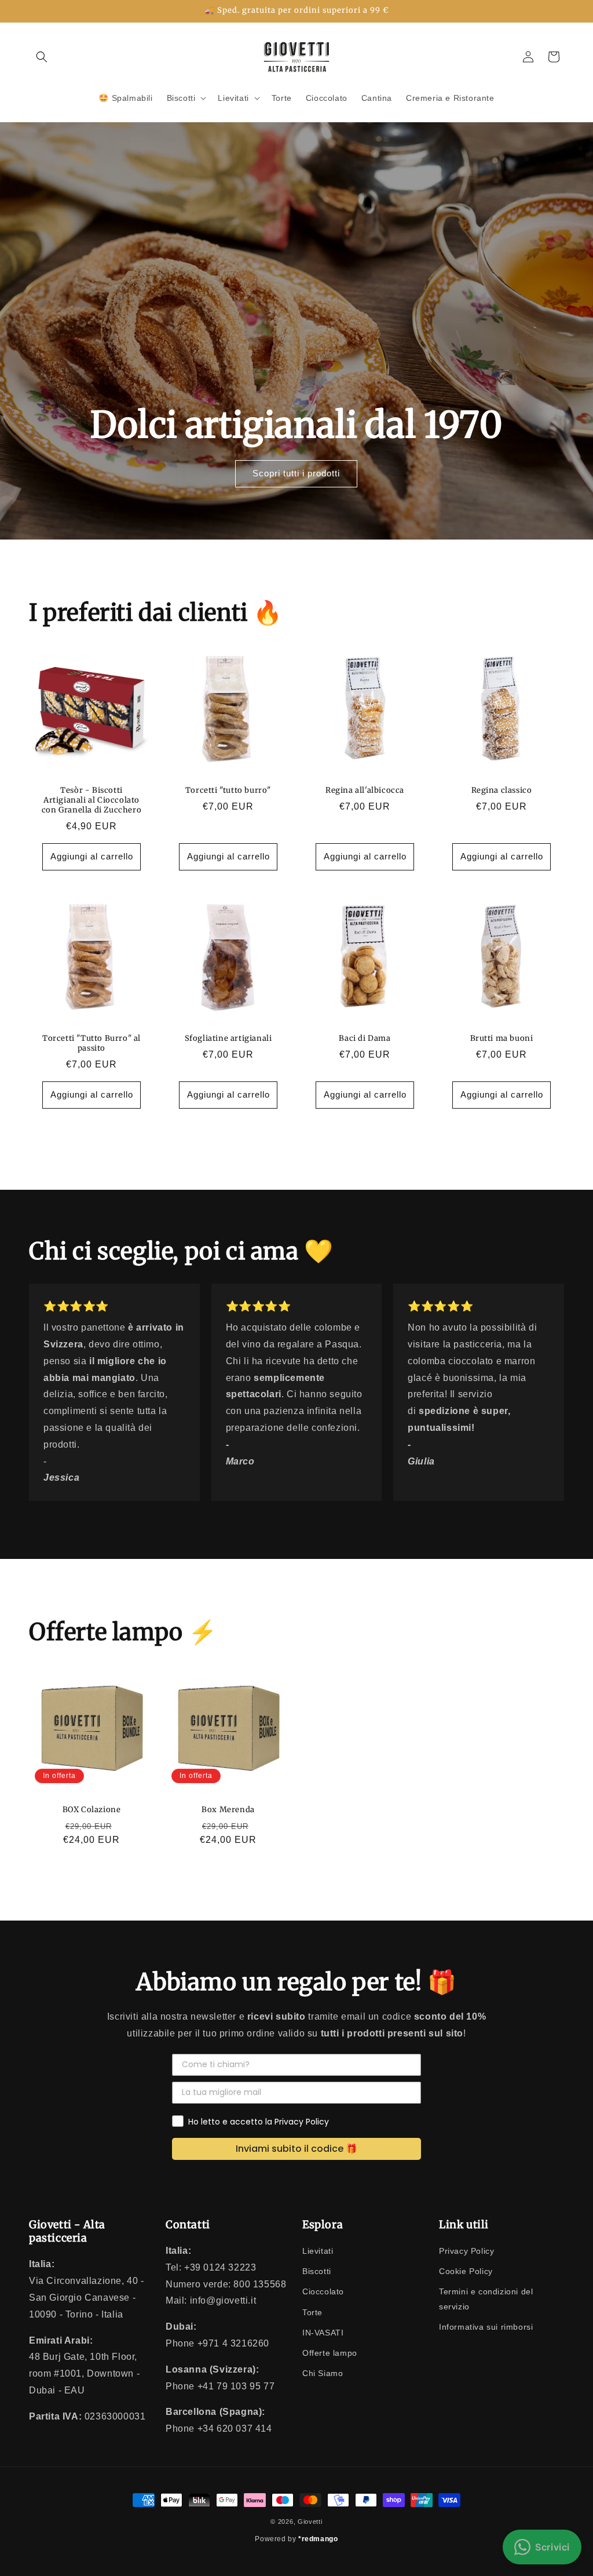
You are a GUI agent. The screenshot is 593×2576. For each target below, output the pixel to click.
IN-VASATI (323, 2333)
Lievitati (318, 2251)
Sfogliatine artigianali (228, 1039)
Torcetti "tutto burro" (228, 790)
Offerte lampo (330, 2353)
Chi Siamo (323, 2373)
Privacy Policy (466, 2251)
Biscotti (317, 2271)
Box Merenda (228, 1810)
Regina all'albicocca (365, 790)
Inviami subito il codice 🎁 (296, 2149)
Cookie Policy (466, 2271)
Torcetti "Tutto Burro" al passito (91, 1043)
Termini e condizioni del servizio (486, 2299)
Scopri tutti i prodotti (296, 473)
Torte (312, 2312)
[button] (42, 57)
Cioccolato (323, 2291)
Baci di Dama (365, 1039)
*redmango (318, 2539)
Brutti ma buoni (502, 1039)
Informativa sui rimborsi (486, 2327)
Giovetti (310, 2522)
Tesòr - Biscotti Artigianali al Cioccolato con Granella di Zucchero (91, 800)
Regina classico (502, 790)
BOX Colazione (92, 1810)
